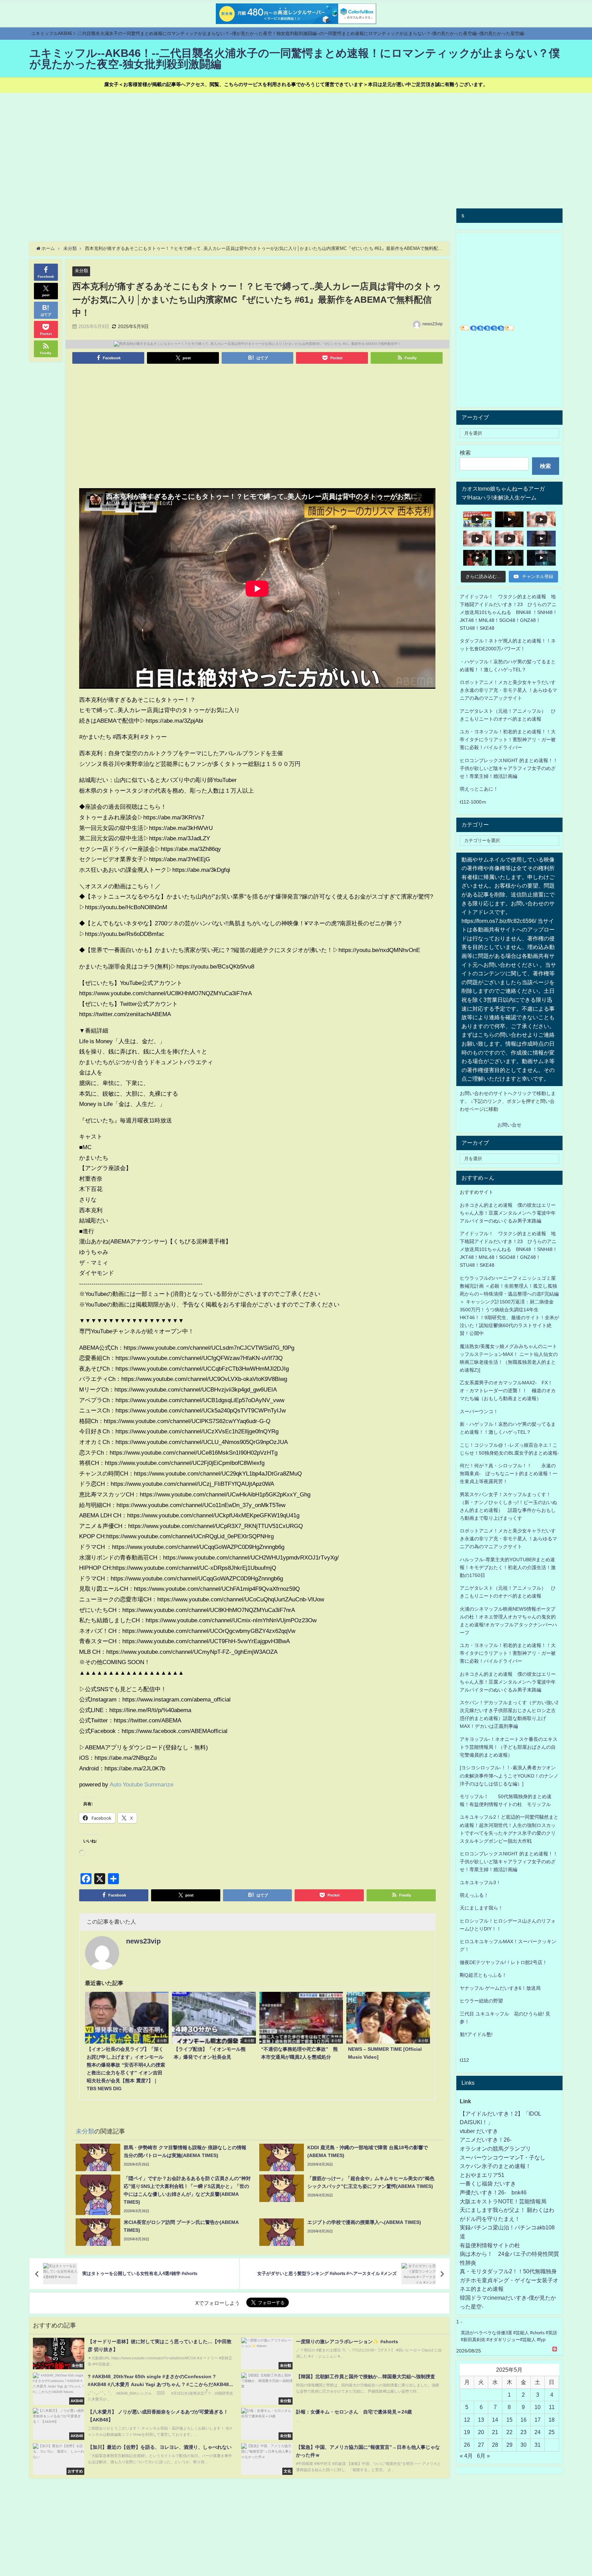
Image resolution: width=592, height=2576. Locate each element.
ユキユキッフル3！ (480, 1882)
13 (481, 2420)
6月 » (483, 2456)
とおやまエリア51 (482, 2175)
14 (495, 2420)
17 (538, 2420)
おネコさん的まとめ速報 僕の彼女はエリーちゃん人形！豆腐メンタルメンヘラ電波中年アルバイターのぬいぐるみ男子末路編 (508, 1213)
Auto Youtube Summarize (141, 1784)
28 (495, 2445)
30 (523, 2445)
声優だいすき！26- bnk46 (493, 2192)
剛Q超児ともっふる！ (483, 1975)
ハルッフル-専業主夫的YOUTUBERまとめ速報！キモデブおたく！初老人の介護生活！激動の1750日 (508, 1567)
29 (509, 2445)
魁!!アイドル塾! (476, 2034)
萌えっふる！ (474, 1895)
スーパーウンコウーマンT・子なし (503, 2157)
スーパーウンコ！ (479, 1411)
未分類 (81, 271)
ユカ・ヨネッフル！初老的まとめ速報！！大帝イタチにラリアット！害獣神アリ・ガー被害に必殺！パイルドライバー (508, 739)
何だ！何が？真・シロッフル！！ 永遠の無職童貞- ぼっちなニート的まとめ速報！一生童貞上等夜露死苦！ (509, 1473)
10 (538, 2407)
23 (523, 2432)
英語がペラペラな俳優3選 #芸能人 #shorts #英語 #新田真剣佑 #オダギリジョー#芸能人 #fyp (509, 2336)
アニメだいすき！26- (486, 2140)
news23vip (433, 324)
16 (523, 2420)
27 (481, 2445)
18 (552, 2420)
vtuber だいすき (479, 2131)
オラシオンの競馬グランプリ (495, 2148)
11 (552, 2407)
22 (509, 2432)
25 (552, 2432)
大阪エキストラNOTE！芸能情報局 (503, 2201)
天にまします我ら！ (481, 1908)
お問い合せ (509, 1125)
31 (538, 2445)
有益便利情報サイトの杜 (490, 2245)
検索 (465, 453)
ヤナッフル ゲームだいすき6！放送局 (500, 1988)
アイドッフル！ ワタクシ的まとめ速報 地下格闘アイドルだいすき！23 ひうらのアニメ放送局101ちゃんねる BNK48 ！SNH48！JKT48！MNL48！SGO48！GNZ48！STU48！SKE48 (509, 612)
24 (538, 2432)
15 (509, 2420)
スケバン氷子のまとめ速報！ (495, 2166)
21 (495, 2432)
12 (467, 2420)
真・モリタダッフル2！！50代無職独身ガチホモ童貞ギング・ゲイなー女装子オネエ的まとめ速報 (509, 2280)
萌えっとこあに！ (479, 789)
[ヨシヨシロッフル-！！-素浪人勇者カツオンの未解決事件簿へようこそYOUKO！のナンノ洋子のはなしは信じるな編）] (509, 1775)
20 (481, 2432)
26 (467, 2445)
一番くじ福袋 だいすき (488, 2183)
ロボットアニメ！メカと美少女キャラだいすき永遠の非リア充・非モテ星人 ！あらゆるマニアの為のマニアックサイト (508, 1539)
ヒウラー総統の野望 (481, 2001)
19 (467, 2432)
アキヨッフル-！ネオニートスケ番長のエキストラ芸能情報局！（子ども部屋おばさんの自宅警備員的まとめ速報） (509, 1747)
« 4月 (466, 2456)
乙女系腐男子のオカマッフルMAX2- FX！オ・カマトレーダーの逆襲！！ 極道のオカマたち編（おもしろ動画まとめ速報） (508, 1391)
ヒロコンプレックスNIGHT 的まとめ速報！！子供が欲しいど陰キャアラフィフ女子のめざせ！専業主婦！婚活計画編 (509, 768)
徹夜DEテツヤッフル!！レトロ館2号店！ (503, 1962)
